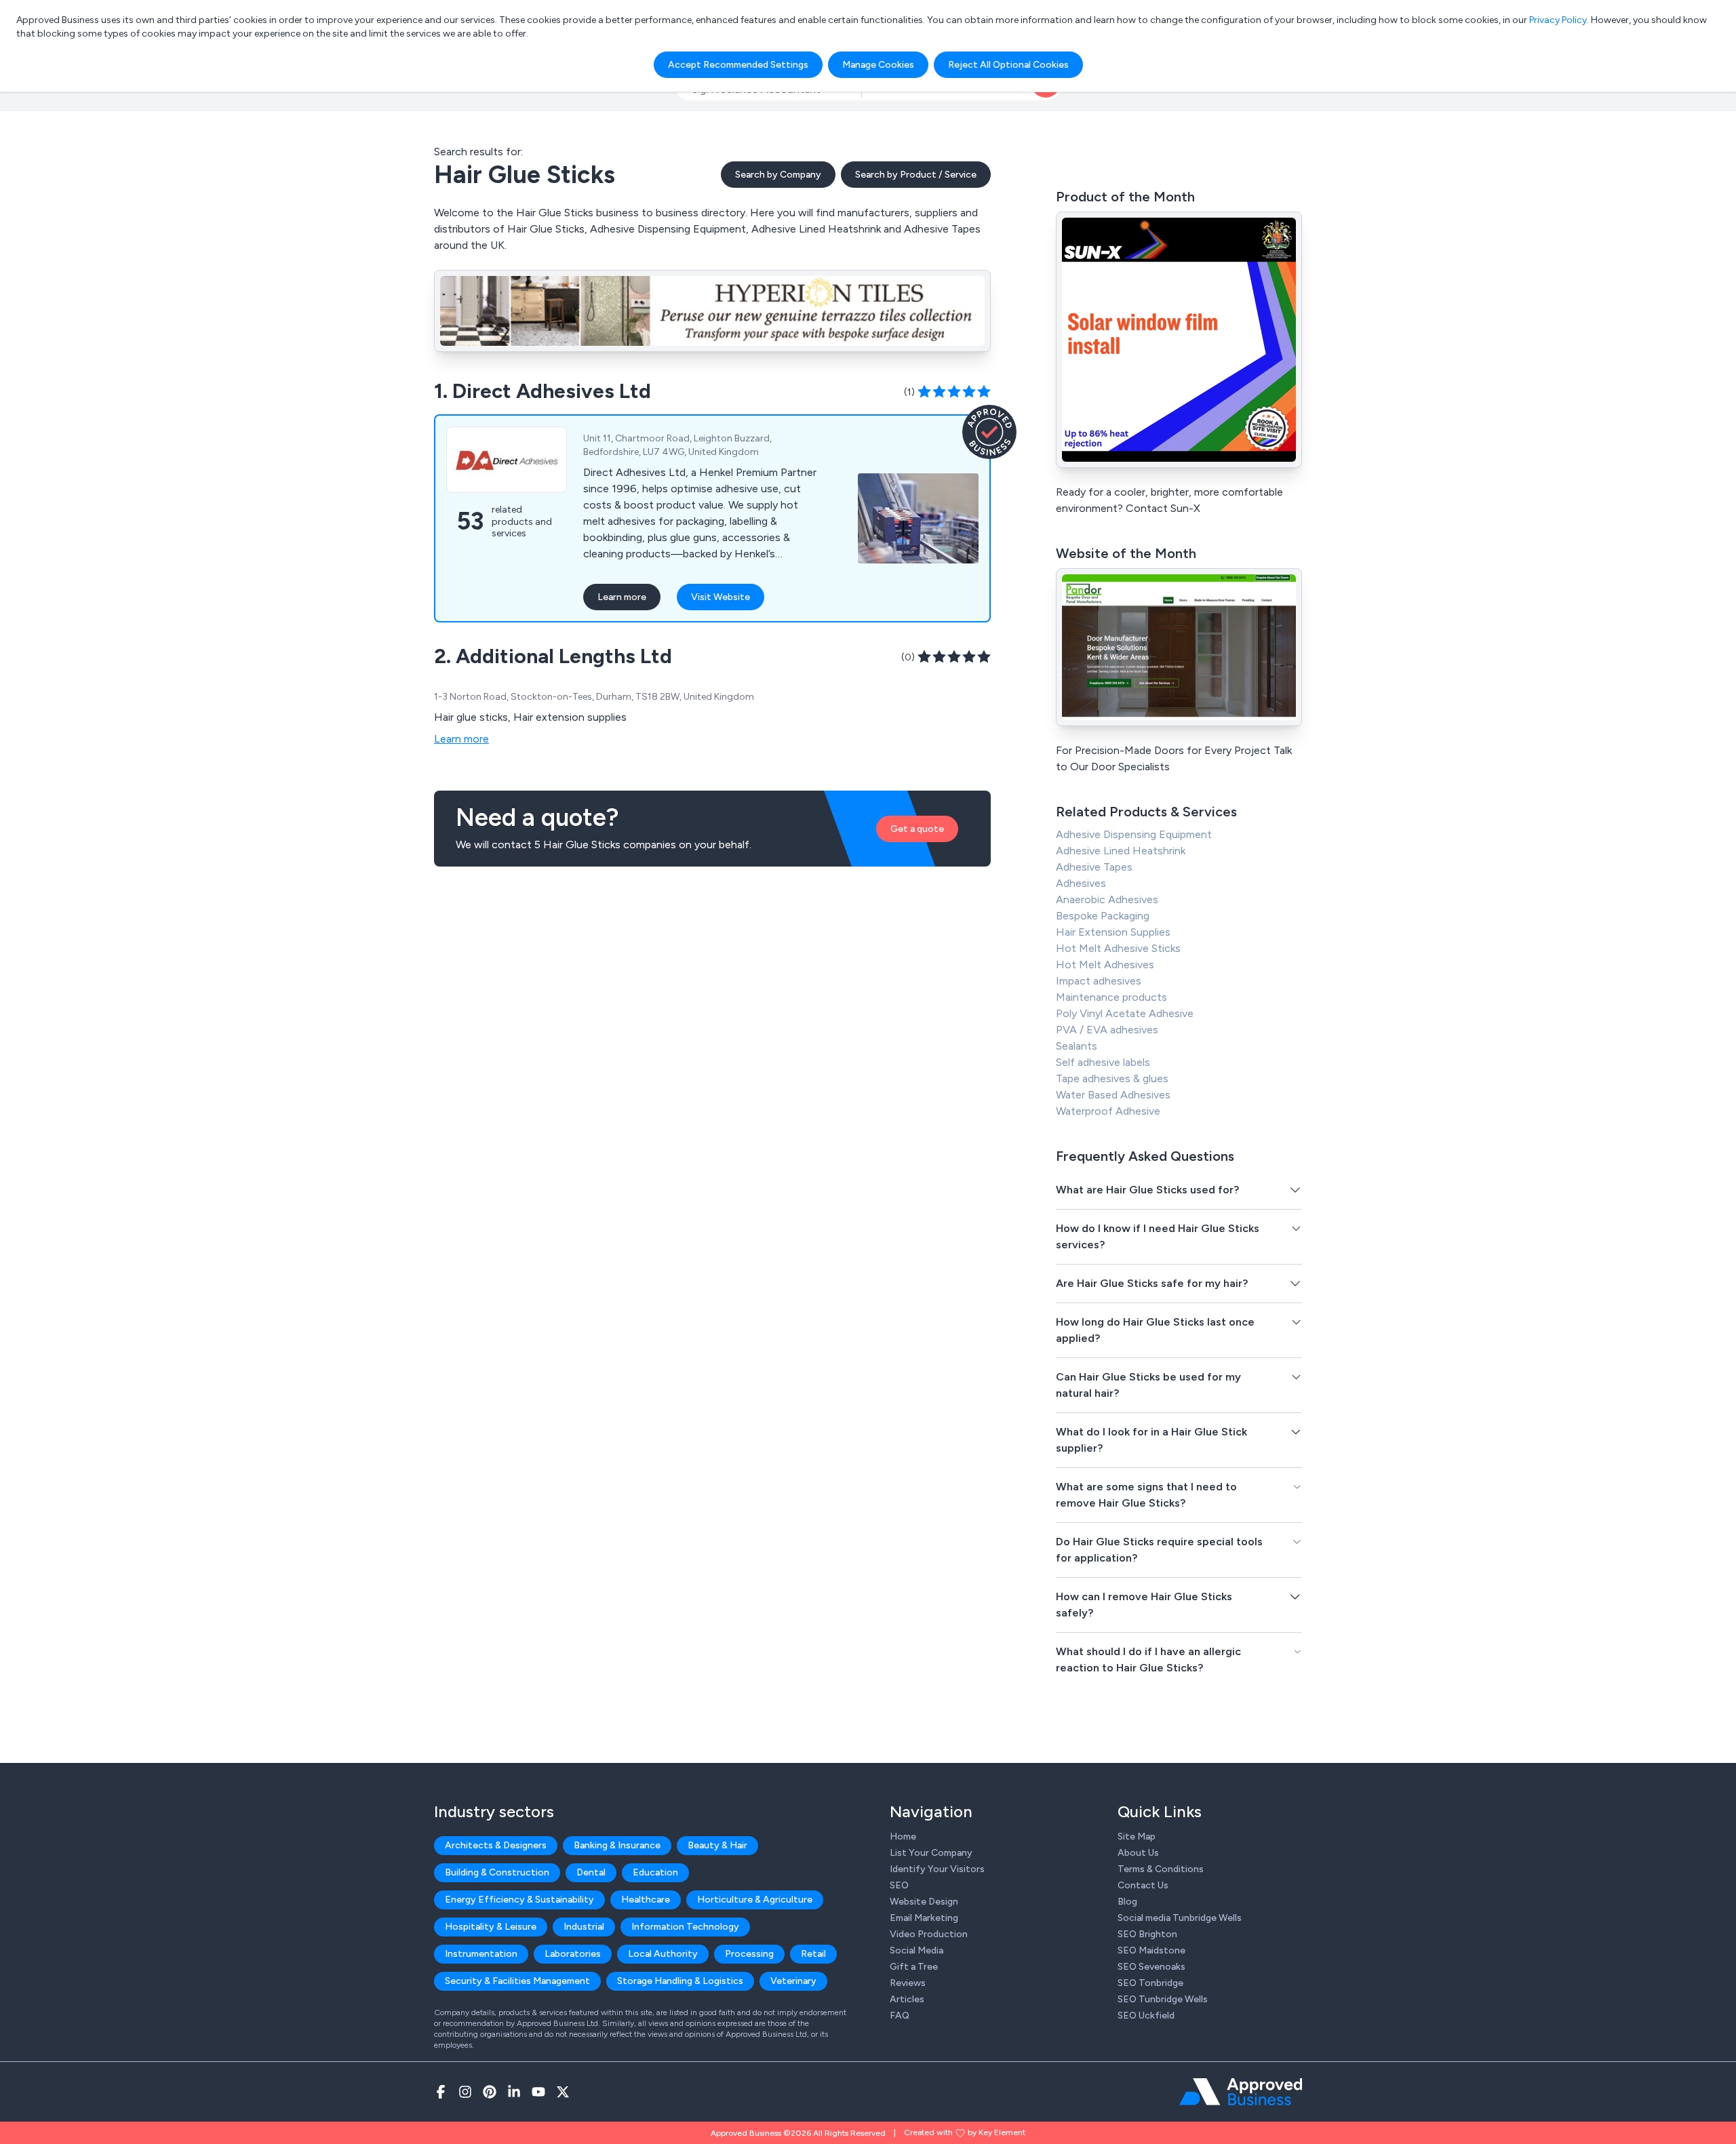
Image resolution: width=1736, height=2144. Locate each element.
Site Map (1137, 1837)
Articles (907, 1999)
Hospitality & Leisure (491, 1927)
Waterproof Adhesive (1108, 1111)
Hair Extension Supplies (1113, 932)
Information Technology (685, 1927)
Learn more (622, 597)
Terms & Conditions (1161, 1869)
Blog (1127, 1902)
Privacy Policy (1558, 20)
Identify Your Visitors (937, 1869)
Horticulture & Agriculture (755, 1900)
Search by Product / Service (916, 175)
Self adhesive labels (1103, 1062)
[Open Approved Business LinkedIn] (514, 2092)
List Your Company (931, 1853)
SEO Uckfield (1146, 2016)
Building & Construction (497, 1872)
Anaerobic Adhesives (1107, 899)
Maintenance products (1111, 997)
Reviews (908, 1983)
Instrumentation (481, 1954)
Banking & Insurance (617, 1845)
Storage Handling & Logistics (680, 1981)
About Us (1138, 1853)
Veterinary (793, 1981)
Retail (813, 1954)
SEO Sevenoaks (1151, 1967)
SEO (899, 1885)
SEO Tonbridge (1150, 1983)
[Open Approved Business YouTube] (538, 2092)
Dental (591, 1872)
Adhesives (1081, 883)
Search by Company (778, 175)
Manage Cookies (878, 65)
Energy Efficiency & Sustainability (519, 1900)
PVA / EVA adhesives (1107, 1030)
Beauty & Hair (717, 1845)
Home (903, 1837)
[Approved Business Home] (1241, 2092)
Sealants (1077, 1046)
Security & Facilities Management (517, 1981)
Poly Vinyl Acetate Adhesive (1125, 1013)
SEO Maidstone (1151, 1950)
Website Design (924, 1902)
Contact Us (1143, 1885)
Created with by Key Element (965, 2132)
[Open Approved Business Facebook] (441, 2092)
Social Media (916, 1950)
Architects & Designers (496, 1845)
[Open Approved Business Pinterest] (490, 2092)
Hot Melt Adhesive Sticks (1118, 948)
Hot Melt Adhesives (1105, 965)
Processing (749, 1954)
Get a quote (917, 829)
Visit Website (721, 597)
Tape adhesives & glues (1112, 1078)
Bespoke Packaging (1103, 916)
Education (655, 1872)
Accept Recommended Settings (738, 65)
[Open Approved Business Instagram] (465, 2092)
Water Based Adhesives (1113, 1095)
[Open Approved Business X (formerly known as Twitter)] (563, 2092)
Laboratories (573, 1954)
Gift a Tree (914, 1967)
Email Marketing (924, 1918)
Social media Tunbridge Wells (1180, 1918)
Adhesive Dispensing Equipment (1134, 834)
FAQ (900, 2016)
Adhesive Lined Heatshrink (1121, 851)
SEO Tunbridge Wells (1163, 1999)
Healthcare (646, 1900)
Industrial (584, 1927)
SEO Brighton (1147, 1934)
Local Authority (663, 1954)
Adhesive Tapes (1094, 867)
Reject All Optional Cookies (1008, 65)
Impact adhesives (1099, 981)
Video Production (929, 1934)
